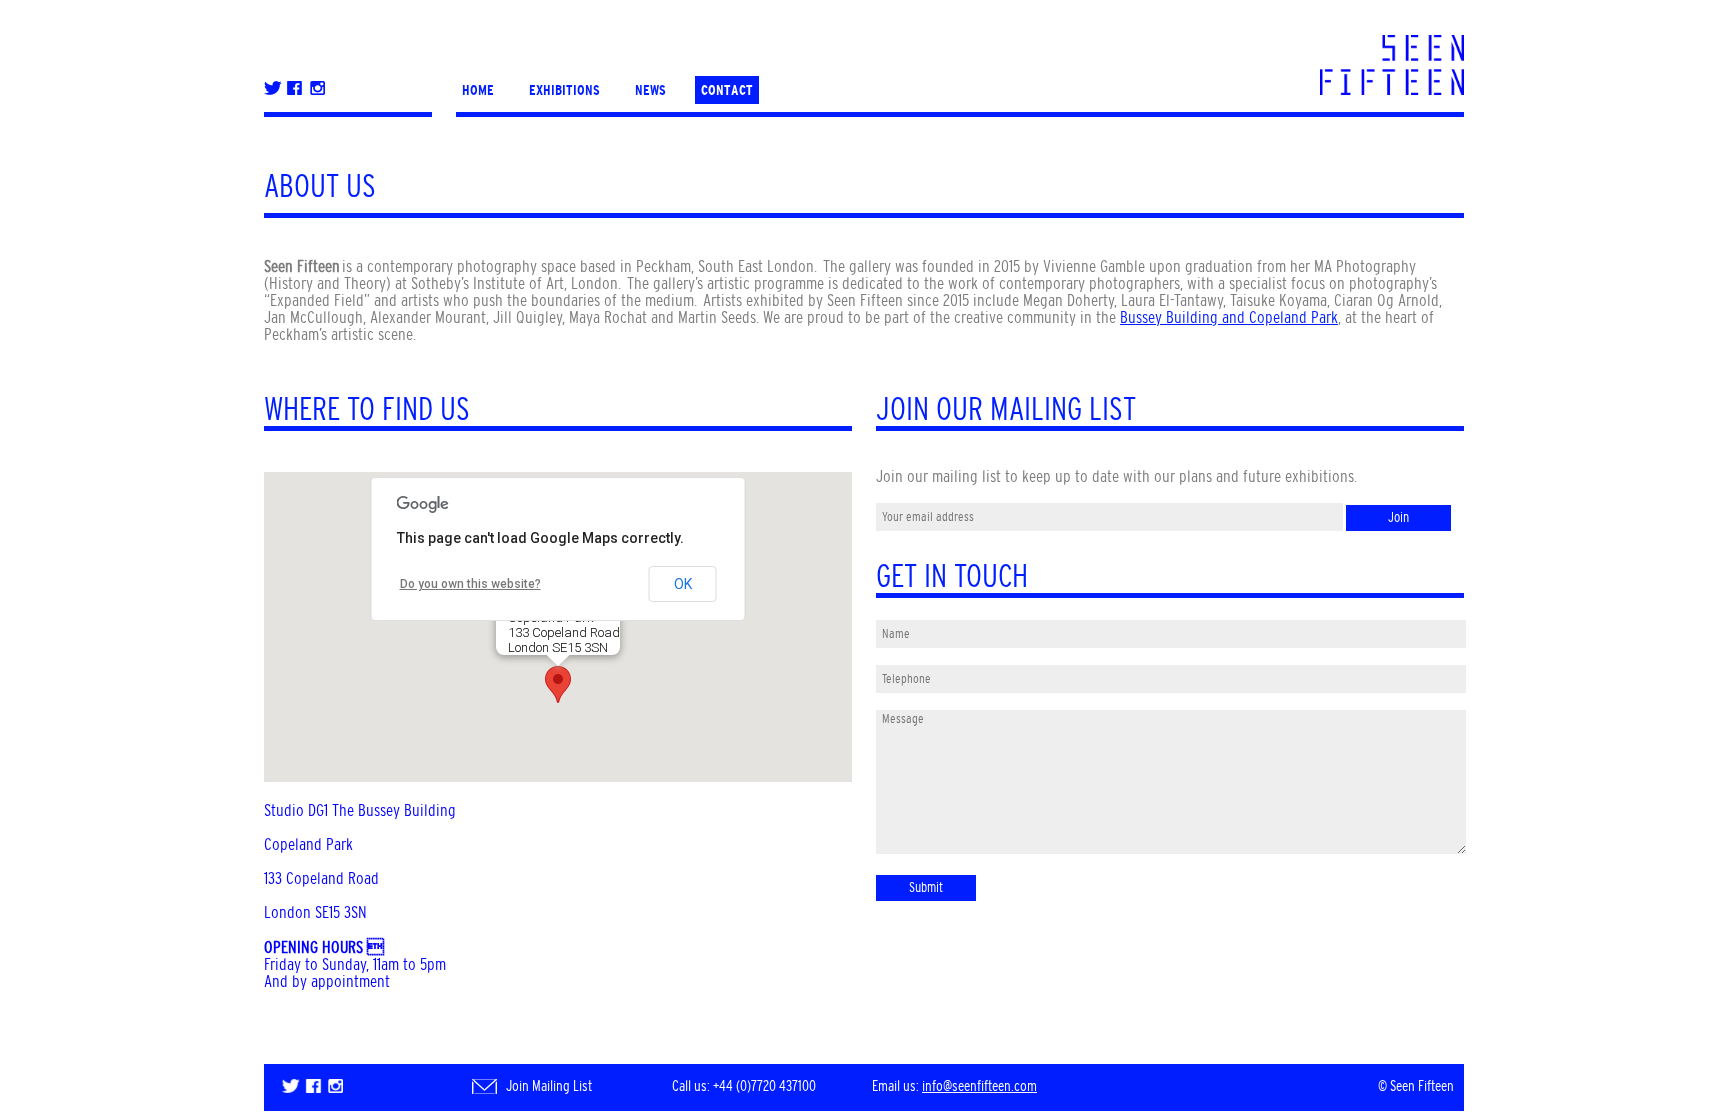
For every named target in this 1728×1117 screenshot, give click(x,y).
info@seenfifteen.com (979, 1086)
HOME (478, 90)
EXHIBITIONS (564, 90)
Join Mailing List (549, 1086)
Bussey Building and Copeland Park (1229, 317)
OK (683, 584)
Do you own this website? (470, 584)
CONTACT (727, 90)
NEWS (650, 90)
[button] (558, 684)
